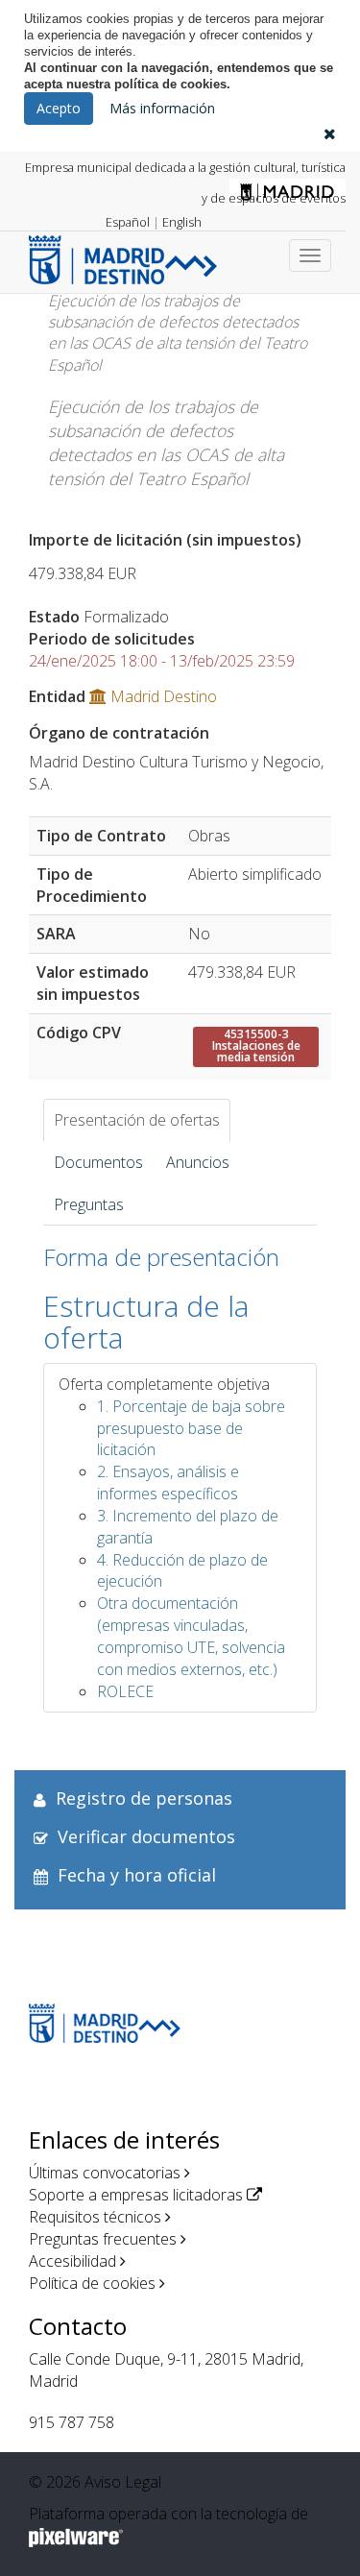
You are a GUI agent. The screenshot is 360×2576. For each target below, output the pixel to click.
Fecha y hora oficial (137, 1875)
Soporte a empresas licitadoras (136, 2195)
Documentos (98, 1162)
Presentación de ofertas (137, 1120)
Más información (162, 108)
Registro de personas (144, 1798)
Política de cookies (92, 2283)
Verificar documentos (146, 1836)
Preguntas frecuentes (103, 2239)
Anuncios (198, 1162)
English (182, 222)
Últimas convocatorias (105, 2173)
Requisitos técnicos (95, 2217)
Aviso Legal (123, 2482)
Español (128, 222)
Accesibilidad (72, 2261)
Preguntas (89, 1204)
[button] (330, 134)
